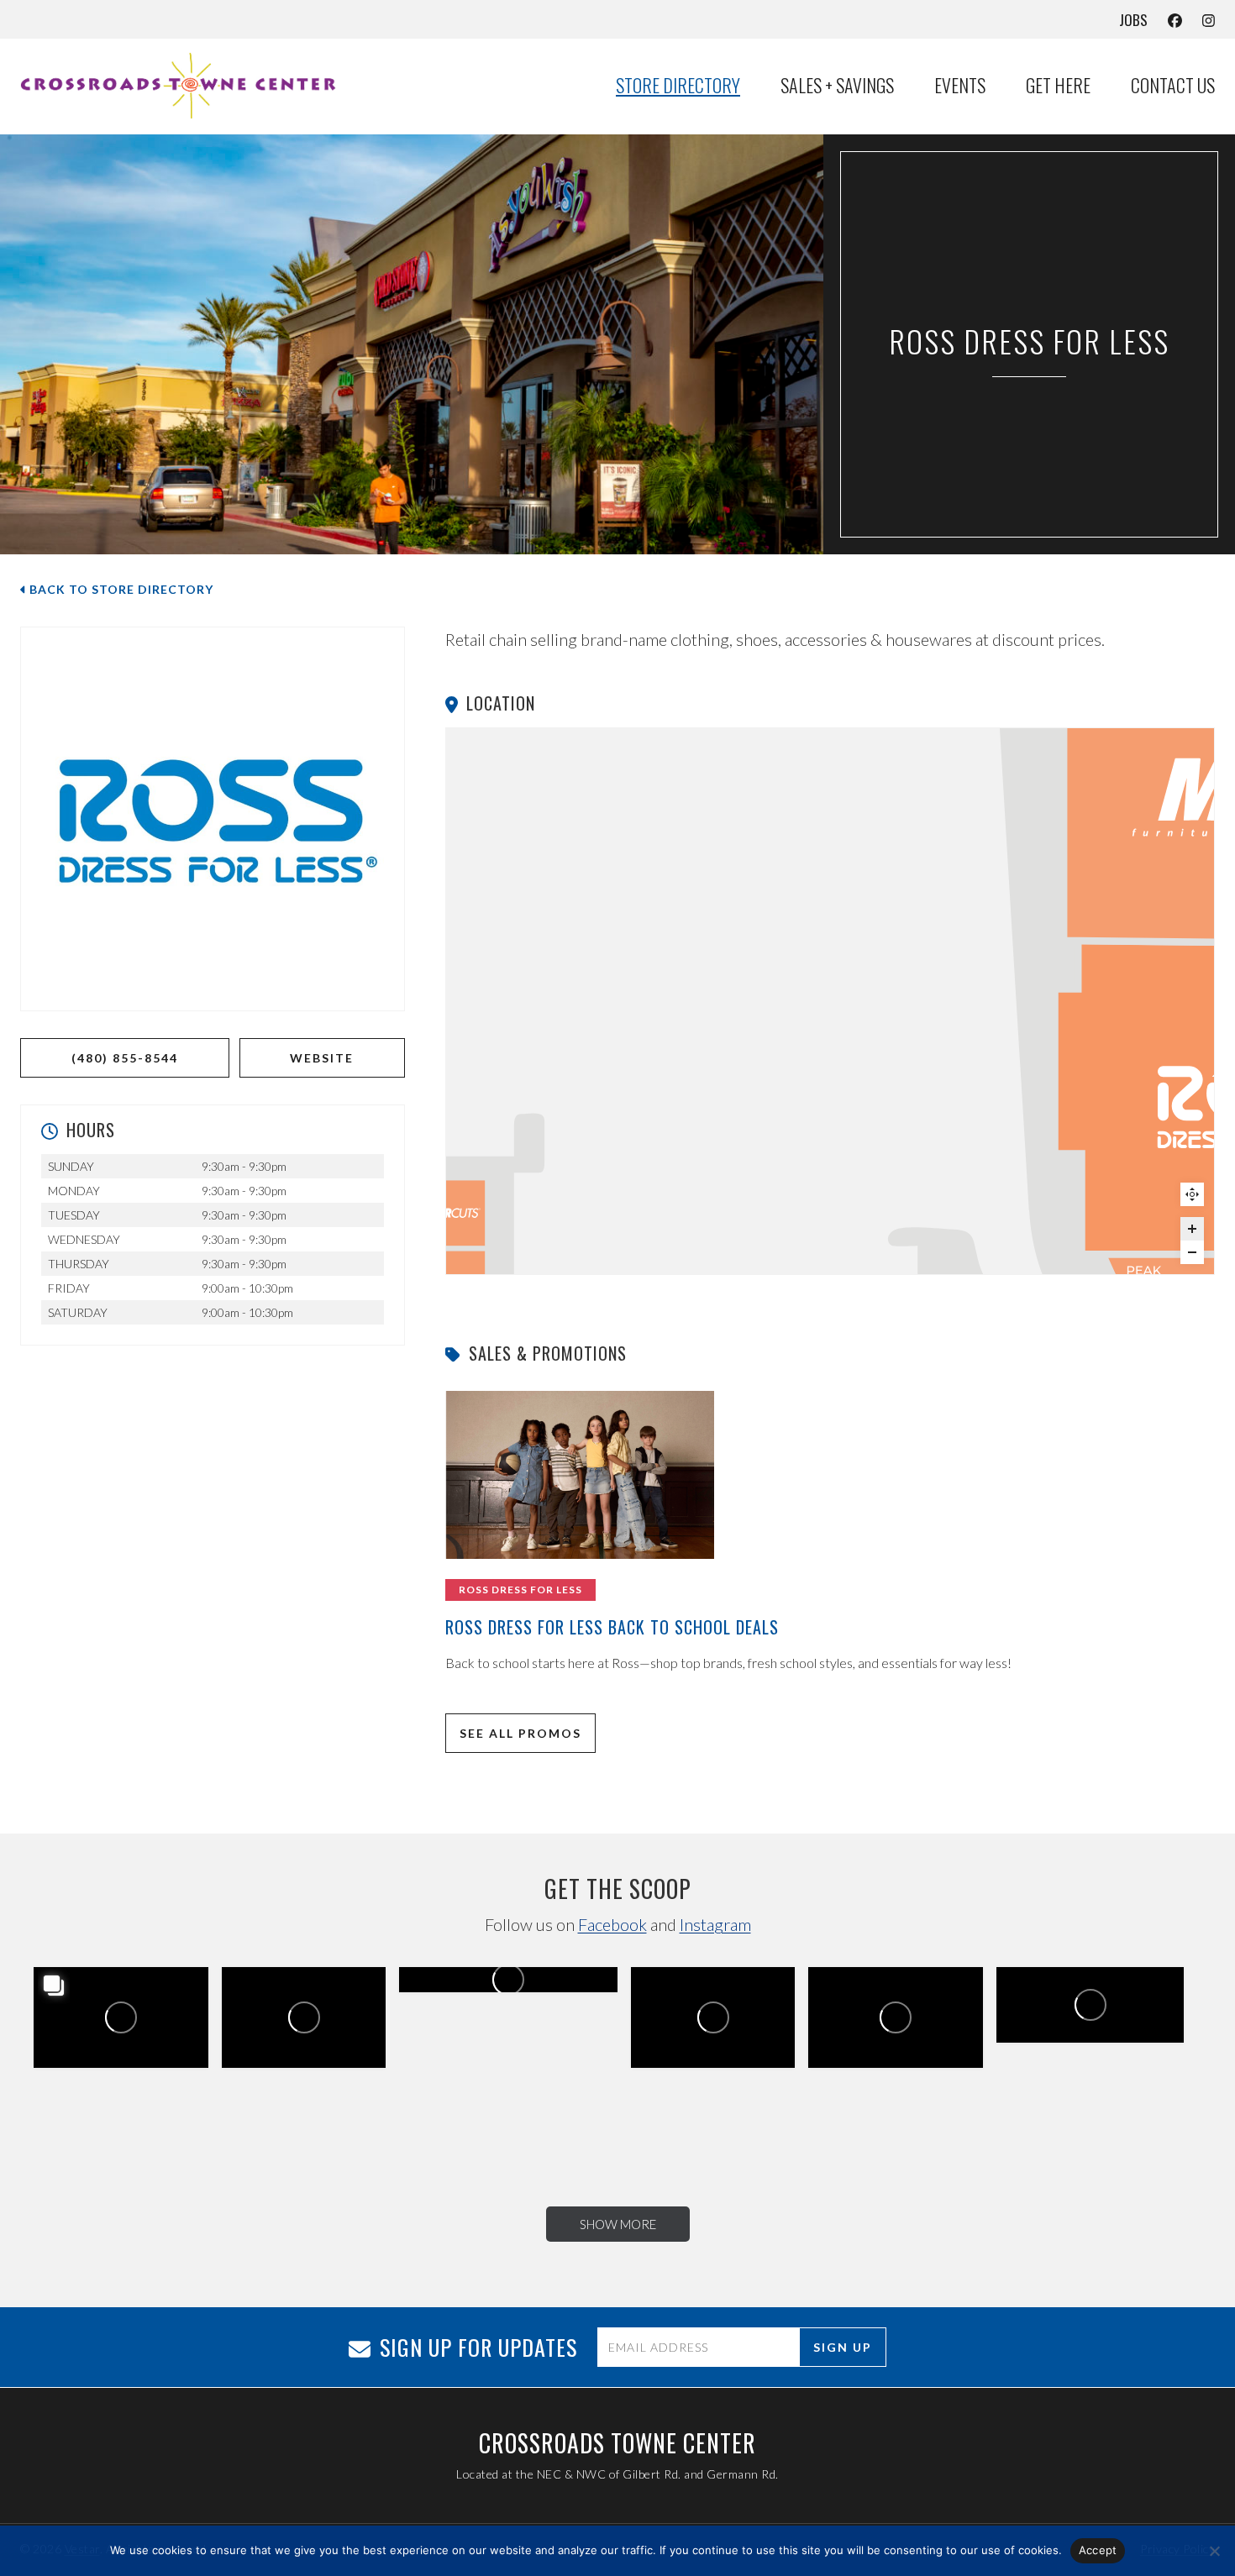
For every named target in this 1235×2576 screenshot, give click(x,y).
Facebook (612, 1924)
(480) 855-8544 (125, 1058)
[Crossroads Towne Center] (188, 86)
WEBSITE (322, 1058)
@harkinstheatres (133, 2023)
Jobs (1133, 20)
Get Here (1058, 86)
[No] (1214, 2551)
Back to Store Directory (120, 589)
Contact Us (1173, 86)
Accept (1098, 2550)
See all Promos (520, 1733)
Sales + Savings (837, 86)
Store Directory (678, 86)
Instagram (715, 1924)
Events (960, 86)
